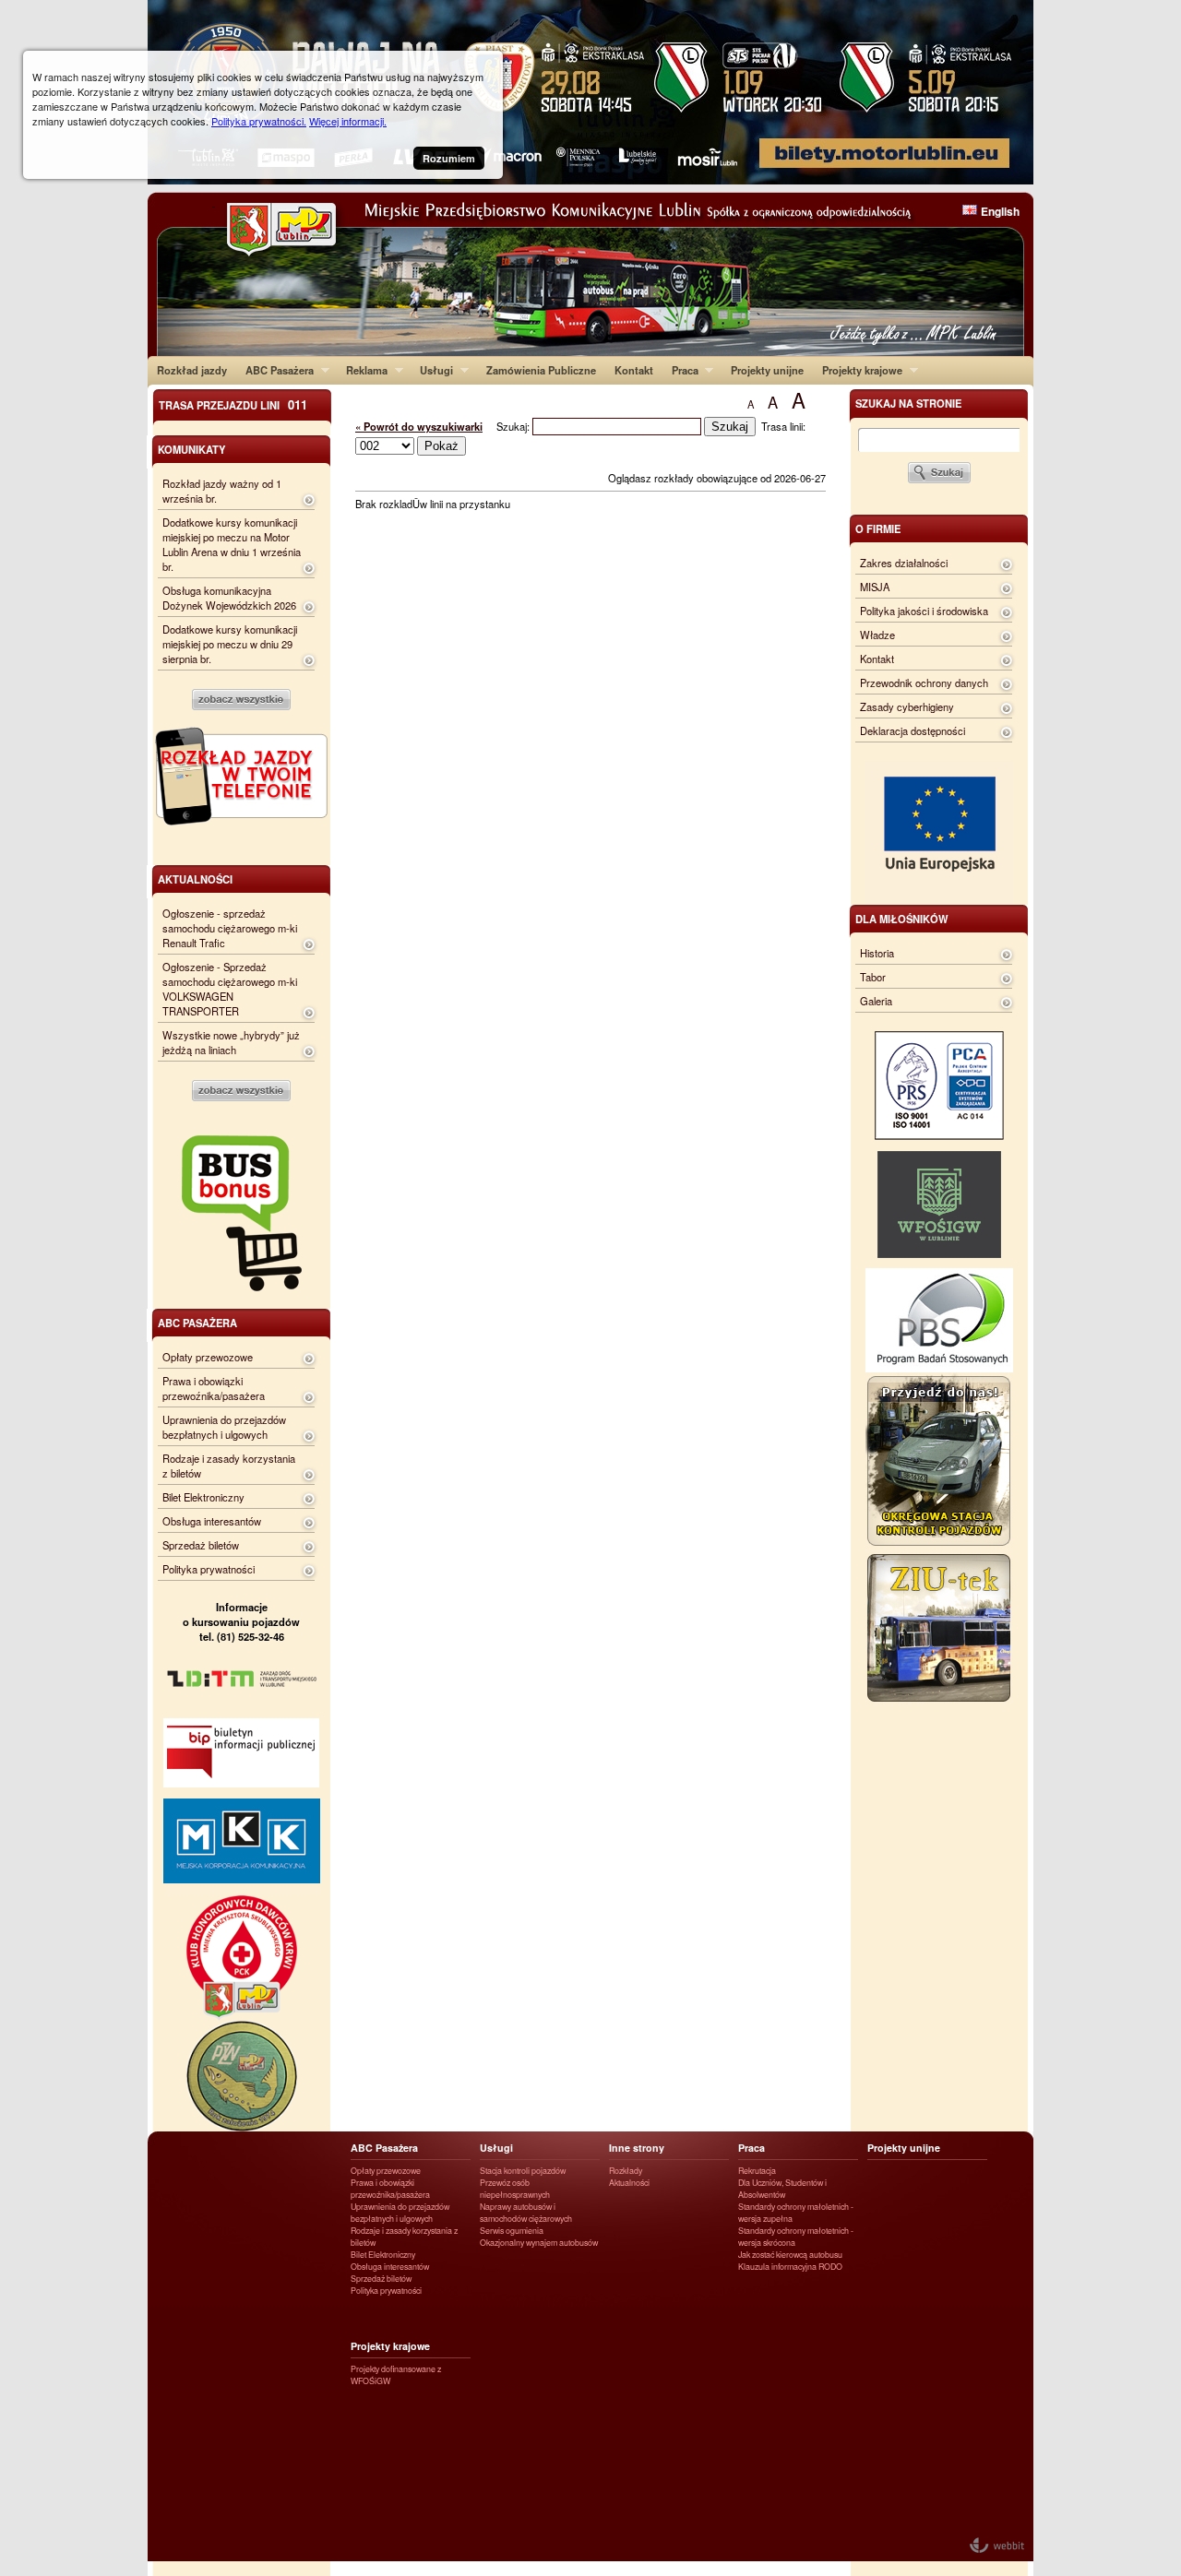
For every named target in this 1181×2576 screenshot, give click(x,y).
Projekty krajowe (858, 370)
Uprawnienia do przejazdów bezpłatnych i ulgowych (224, 1427)
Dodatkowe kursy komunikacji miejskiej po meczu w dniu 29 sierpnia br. (230, 644)
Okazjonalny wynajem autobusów (539, 2243)
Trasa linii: (783, 426)
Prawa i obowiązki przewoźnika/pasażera (214, 1388)
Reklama (362, 370)
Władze (877, 635)
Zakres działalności (904, 563)
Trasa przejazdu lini (233, 404)
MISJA (875, 587)
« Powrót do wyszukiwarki (419, 426)
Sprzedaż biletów (201, 1545)
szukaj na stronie (908, 403)
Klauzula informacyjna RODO (790, 2267)
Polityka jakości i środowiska (924, 611)
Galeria (876, 1001)
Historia (877, 953)
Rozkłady (626, 2171)
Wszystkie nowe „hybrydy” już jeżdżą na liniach (231, 1042)
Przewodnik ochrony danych (924, 683)
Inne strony (637, 2148)
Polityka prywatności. (259, 121)
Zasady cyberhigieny (907, 706)
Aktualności (629, 2183)
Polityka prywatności (209, 1569)
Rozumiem (449, 158)
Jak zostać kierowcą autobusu (790, 2255)
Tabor (873, 977)
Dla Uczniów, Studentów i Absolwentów (782, 2189)
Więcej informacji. (348, 121)
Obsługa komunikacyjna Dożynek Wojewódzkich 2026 (229, 598)
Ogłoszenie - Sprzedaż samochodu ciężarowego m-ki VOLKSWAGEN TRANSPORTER (230, 989)
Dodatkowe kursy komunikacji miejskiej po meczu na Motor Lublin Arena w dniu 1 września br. (232, 544)
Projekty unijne (767, 370)
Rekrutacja (757, 2171)
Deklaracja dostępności (913, 730)
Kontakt (634, 370)
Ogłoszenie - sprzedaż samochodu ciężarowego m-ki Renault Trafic (230, 928)
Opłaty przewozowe (208, 1357)
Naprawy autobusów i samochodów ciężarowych (526, 2213)
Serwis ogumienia (512, 2231)
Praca (680, 370)
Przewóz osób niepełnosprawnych (515, 2189)
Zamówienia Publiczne (541, 370)
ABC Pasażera (275, 370)
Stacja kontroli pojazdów (523, 2171)
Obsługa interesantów (212, 1521)
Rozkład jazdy (192, 370)
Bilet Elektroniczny (203, 1497)
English (1000, 211)
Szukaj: (514, 426)
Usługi (432, 370)
